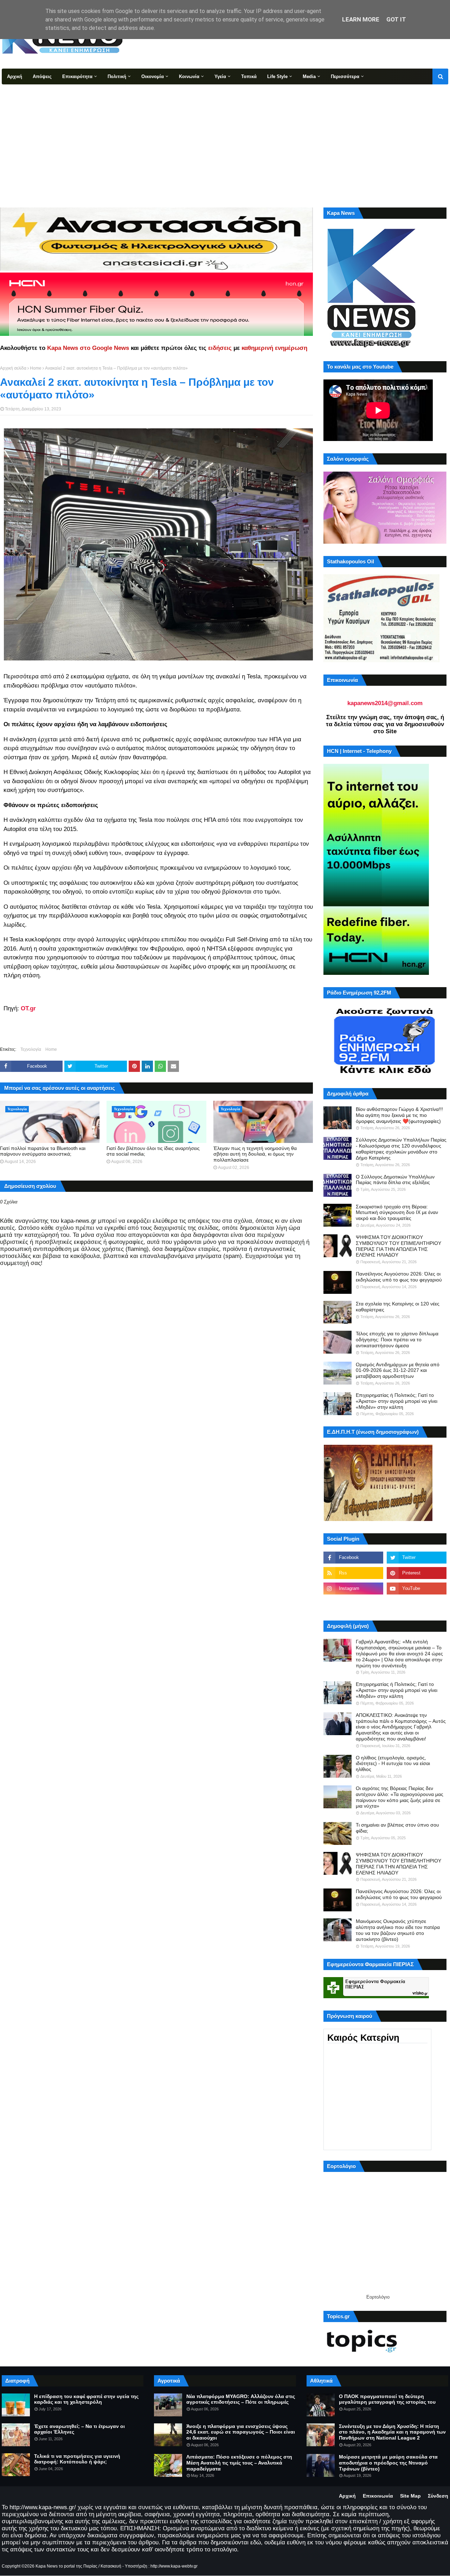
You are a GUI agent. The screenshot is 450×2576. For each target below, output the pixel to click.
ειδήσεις (220, 348)
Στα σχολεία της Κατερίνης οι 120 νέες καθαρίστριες (398, 1307)
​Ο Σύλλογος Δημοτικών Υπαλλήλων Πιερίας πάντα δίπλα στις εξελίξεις (395, 1180)
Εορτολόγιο (378, 2297)
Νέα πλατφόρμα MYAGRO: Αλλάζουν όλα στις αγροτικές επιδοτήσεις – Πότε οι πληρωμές (241, 2399)
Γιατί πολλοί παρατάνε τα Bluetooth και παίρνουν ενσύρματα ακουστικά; (43, 1151)
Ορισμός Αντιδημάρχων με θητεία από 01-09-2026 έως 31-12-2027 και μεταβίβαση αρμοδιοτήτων (398, 1370)
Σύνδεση (438, 2496)
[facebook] (353, 1558)
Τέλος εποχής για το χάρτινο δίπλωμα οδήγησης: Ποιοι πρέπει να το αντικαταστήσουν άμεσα (397, 1340)
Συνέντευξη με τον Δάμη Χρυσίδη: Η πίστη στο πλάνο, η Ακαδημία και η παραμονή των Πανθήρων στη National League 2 (392, 2432)
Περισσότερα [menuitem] (345, 76)
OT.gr (28, 1008)
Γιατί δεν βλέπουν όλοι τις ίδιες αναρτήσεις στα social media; (153, 1151)
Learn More (361, 19)
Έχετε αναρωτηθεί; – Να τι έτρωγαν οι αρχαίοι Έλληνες (79, 2429)
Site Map (410, 2496)
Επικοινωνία (378, 2496)
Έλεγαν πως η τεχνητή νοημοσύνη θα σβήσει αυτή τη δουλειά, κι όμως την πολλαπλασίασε (255, 1154)
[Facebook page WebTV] (417, 1604)
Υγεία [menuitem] (220, 76)
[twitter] (417, 1558)
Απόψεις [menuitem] (42, 76)
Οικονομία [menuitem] (153, 76)
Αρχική (347, 2496)
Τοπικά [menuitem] (249, 76)
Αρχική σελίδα (13, 368)
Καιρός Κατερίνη (363, 2038)
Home (36, 368)
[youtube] (417, 1589)
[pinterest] (417, 1573)
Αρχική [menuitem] (15, 76)
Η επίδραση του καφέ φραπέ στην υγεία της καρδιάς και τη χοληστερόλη (86, 2399)
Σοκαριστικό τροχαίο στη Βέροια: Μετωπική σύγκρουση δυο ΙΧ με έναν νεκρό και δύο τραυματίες (397, 1213)
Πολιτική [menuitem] (117, 76)
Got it (396, 19)
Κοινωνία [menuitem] (189, 76)
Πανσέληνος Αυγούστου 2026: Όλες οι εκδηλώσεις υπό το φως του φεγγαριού (399, 1277)
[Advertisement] (225, 137)
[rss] (353, 1573)
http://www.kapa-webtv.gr (174, 2566)
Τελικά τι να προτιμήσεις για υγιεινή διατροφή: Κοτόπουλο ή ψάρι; (77, 2459)
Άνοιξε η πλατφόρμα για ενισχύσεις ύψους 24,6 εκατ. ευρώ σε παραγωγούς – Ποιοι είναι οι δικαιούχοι (241, 2432)
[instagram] (353, 1589)
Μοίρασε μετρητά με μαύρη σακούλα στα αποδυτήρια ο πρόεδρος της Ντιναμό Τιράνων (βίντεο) (388, 2463)
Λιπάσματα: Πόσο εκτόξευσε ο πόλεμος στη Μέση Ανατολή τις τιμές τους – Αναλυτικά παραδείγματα (239, 2463)
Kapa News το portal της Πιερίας (66, 2566)
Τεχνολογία (31, 1049)
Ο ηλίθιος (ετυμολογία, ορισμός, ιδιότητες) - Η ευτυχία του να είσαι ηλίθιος (393, 1764)
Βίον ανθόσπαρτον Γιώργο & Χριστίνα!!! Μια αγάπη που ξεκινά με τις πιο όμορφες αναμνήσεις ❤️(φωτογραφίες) (399, 1115)
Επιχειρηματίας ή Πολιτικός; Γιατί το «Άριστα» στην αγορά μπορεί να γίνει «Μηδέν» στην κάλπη (397, 1401)
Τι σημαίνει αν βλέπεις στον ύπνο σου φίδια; (397, 1828)
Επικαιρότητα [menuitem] (77, 76)
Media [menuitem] (309, 76)
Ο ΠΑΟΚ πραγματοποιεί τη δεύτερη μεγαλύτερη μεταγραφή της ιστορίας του (387, 2399)
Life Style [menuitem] (277, 76)
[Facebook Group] (353, 1604)
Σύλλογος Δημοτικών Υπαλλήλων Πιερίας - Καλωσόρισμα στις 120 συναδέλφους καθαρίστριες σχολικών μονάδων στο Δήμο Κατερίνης (401, 1149)
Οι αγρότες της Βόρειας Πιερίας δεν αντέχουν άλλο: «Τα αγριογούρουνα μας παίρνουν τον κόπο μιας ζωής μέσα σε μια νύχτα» (400, 1797)
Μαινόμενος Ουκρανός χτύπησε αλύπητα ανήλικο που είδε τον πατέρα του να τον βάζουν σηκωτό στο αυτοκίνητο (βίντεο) (398, 1930)
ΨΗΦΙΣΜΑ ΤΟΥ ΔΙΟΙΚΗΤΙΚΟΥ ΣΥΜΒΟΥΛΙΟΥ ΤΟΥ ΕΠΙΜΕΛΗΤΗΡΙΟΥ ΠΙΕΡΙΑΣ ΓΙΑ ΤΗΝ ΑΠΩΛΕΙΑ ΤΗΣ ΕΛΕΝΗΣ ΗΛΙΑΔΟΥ (398, 1246)
